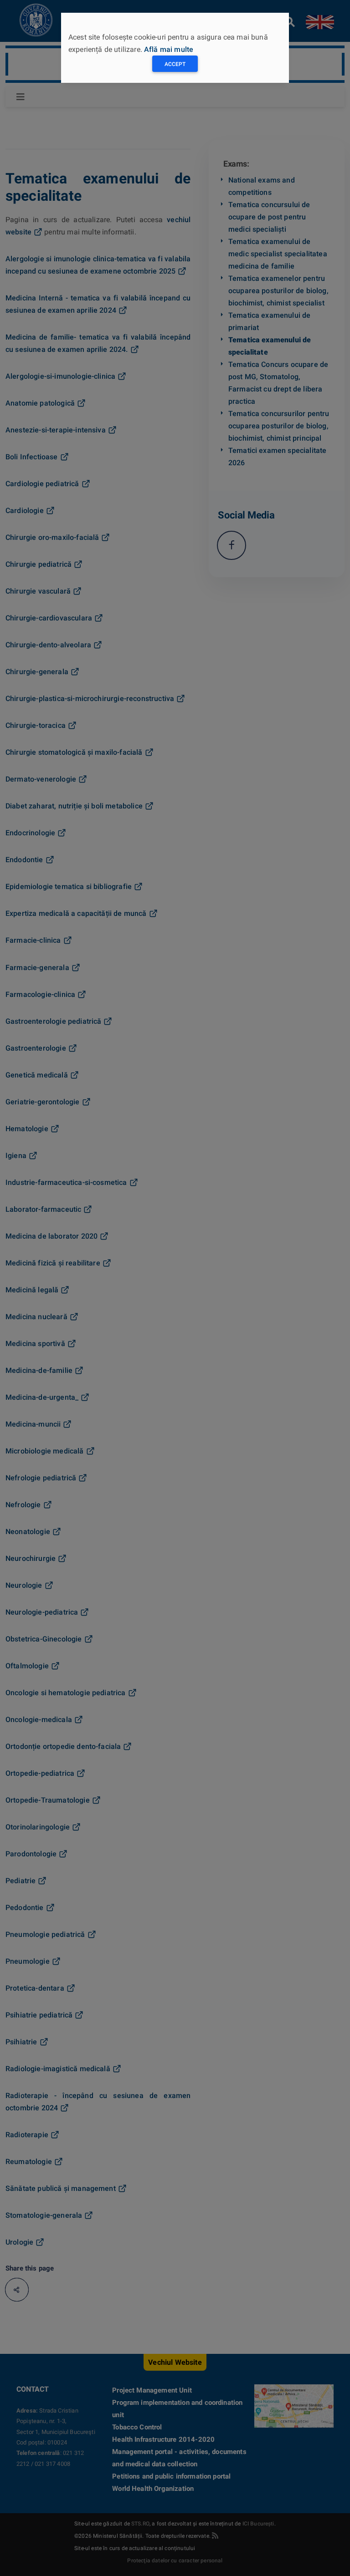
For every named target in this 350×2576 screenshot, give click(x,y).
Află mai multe (169, 49)
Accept (175, 64)
